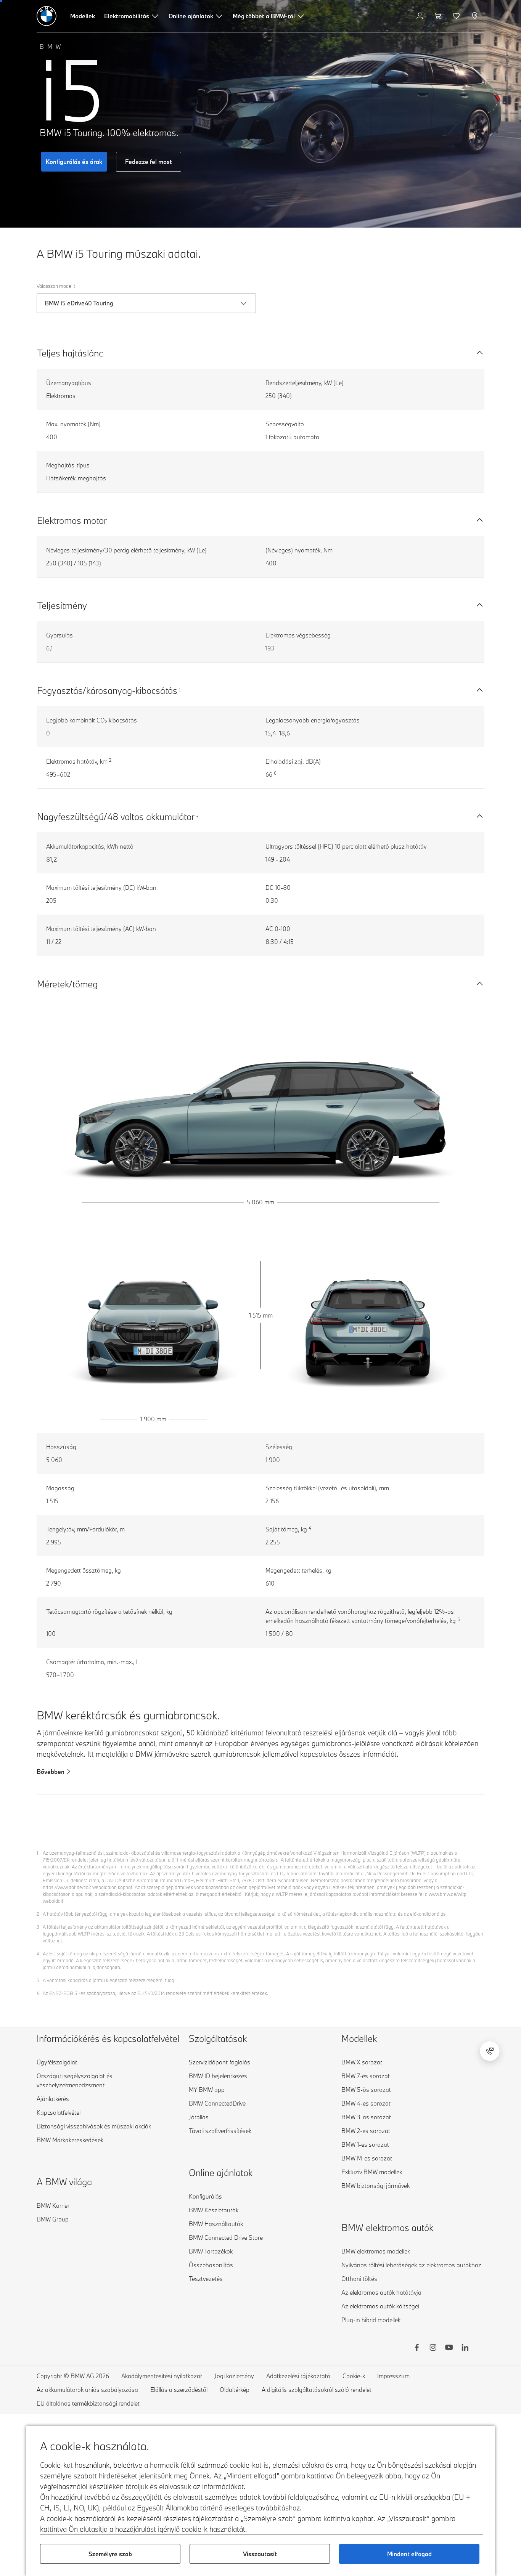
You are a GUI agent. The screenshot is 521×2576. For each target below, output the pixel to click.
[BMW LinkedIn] (465, 2348)
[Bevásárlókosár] (439, 16)
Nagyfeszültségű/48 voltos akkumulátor (116, 816)
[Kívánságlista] (457, 16)
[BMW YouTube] (449, 2348)
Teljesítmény (62, 605)
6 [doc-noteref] (275, 773)
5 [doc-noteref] (459, 1619)
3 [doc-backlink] (38, 1927)
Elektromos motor (72, 520)
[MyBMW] (420, 16)
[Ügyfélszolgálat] (490, 2051)
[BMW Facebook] (417, 2348)
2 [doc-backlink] (38, 1914)
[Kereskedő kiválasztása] (475, 16)
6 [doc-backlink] (38, 1993)
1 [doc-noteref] (180, 690)
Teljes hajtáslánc (70, 353)
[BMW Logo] (47, 16)
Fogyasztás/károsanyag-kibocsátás (107, 690)
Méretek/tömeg (67, 984)
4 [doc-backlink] (38, 1953)
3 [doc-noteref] (197, 816)
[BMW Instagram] (433, 2348)
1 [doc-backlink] (37, 1853)
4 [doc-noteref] (310, 1528)
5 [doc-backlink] (38, 1980)
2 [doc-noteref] (110, 760)
